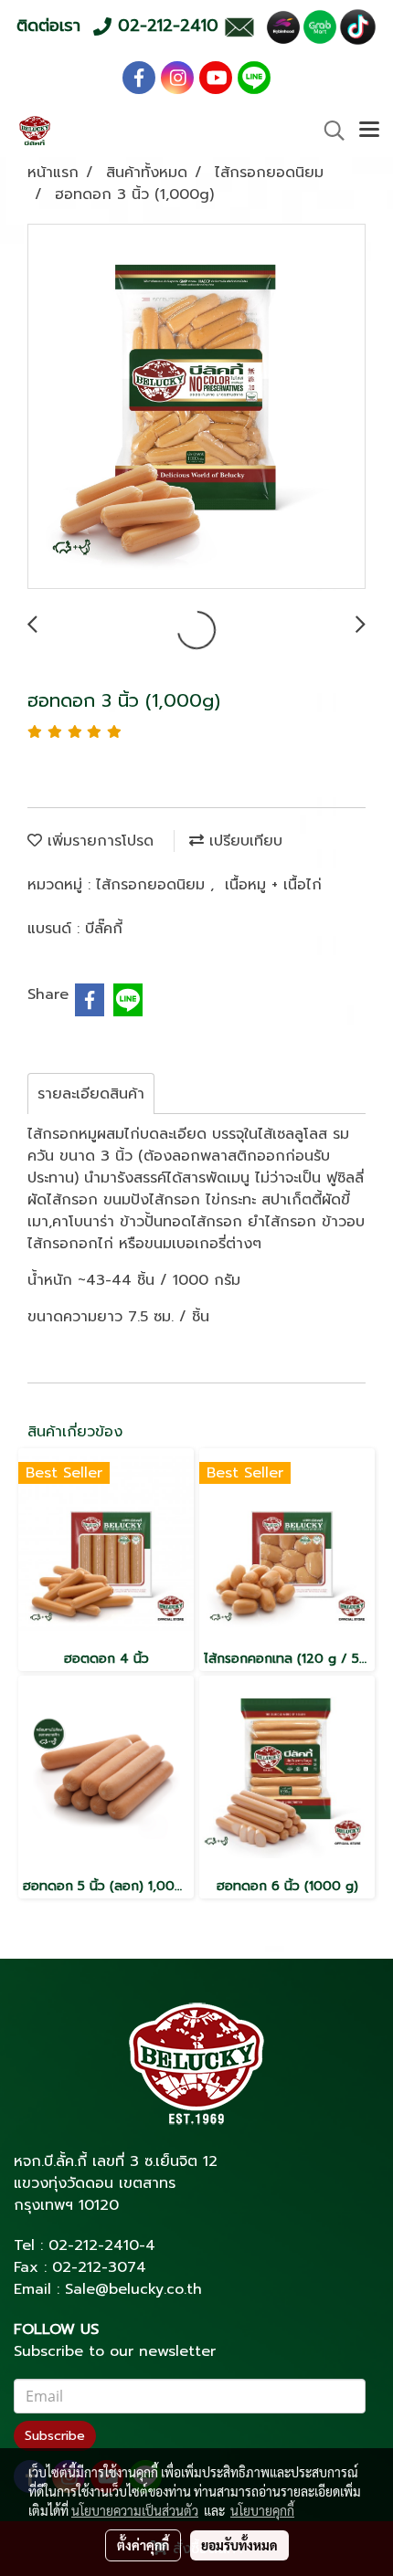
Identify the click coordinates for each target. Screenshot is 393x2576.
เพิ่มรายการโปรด (98, 841)
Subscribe (55, 2436)
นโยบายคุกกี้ (262, 2510)
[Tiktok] (358, 26)
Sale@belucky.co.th (133, 2289)
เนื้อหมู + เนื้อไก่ (273, 885)
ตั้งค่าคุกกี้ (143, 2545)
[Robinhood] (283, 26)
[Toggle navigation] (369, 131)
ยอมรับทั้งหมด (239, 2545)
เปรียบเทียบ (243, 841)
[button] (328, 131)
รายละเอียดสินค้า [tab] (91, 1094)
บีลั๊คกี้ (104, 929)
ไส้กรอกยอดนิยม (153, 885)
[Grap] (320, 26)
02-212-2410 (94, 2245)
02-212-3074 (99, 2267)
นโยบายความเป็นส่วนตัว (135, 2510)
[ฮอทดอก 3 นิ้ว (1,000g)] (196, 407)
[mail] (239, 26)
